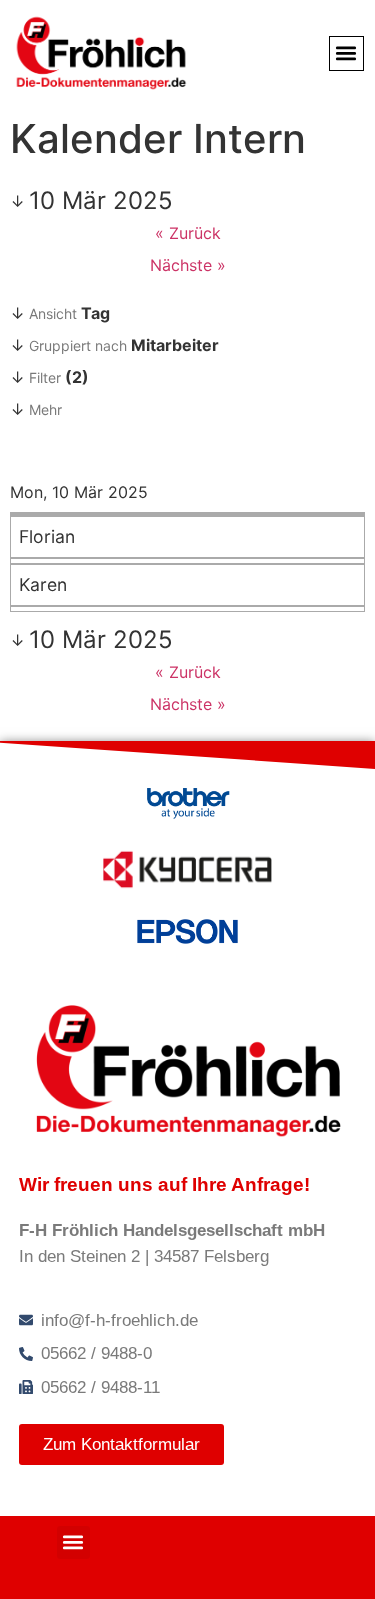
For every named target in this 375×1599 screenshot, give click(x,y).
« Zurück (188, 233)
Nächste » (188, 265)
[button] (346, 53)
